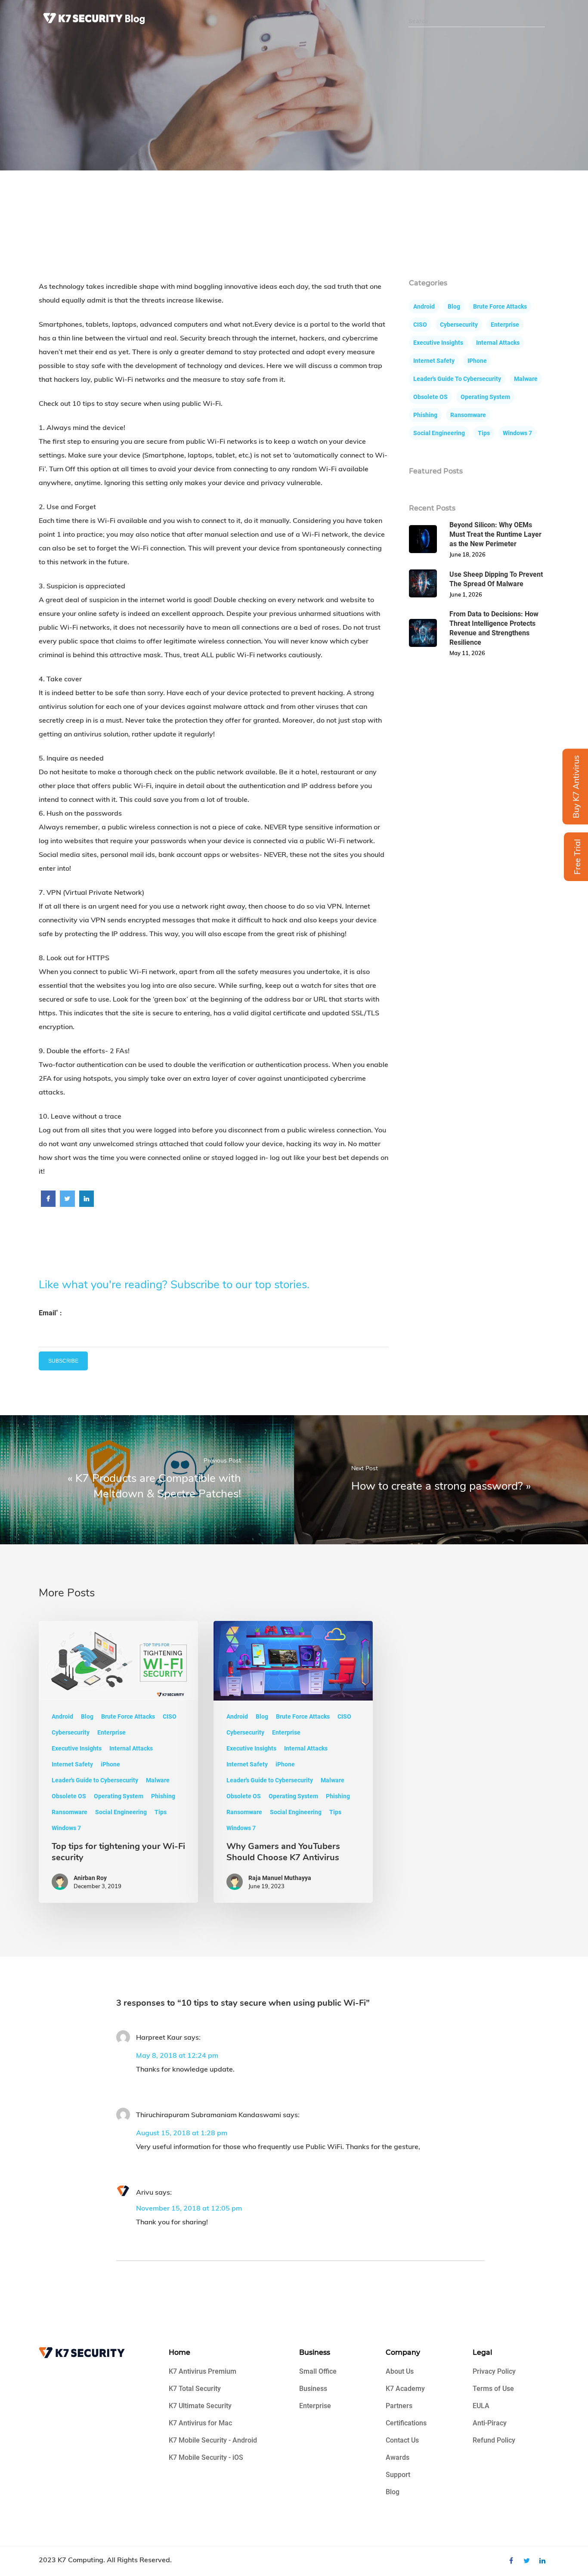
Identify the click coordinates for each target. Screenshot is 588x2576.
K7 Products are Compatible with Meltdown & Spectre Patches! (158, 1486)
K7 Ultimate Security (200, 2406)
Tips (484, 433)
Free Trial (577, 857)
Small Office (318, 2371)
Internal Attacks (498, 343)
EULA (481, 2406)
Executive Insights (438, 343)
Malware (526, 379)
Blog (454, 306)
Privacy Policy (494, 2371)
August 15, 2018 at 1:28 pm (182, 2133)
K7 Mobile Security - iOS (206, 2457)
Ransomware (468, 415)
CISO (420, 325)
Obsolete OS (430, 397)
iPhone (477, 361)
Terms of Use (493, 2389)
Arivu (145, 2192)
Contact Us (402, 2440)
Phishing (425, 415)
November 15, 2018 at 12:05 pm (189, 2208)
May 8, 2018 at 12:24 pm (177, 2055)
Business (313, 2389)
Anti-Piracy (490, 2423)
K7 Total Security (195, 2389)
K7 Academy (405, 2389)
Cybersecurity (459, 325)
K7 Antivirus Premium (203, 2371)
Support (398, 2475)
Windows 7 (517, 433)
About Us (400, 2371)
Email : (50, 1313)
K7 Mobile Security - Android (213, 2440)
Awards (398, 2457)
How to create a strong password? (437, 1486)
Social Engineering (439, 433)
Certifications (406, 2423)
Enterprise (505, 325)
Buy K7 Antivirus (576, 786)
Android (424, 306)
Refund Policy (494, 2440)
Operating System (485, 397)
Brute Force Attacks (500, 306)
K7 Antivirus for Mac (200, 2423)
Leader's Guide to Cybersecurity (457, 379)
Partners (399, 2406)
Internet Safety (434, 361)
